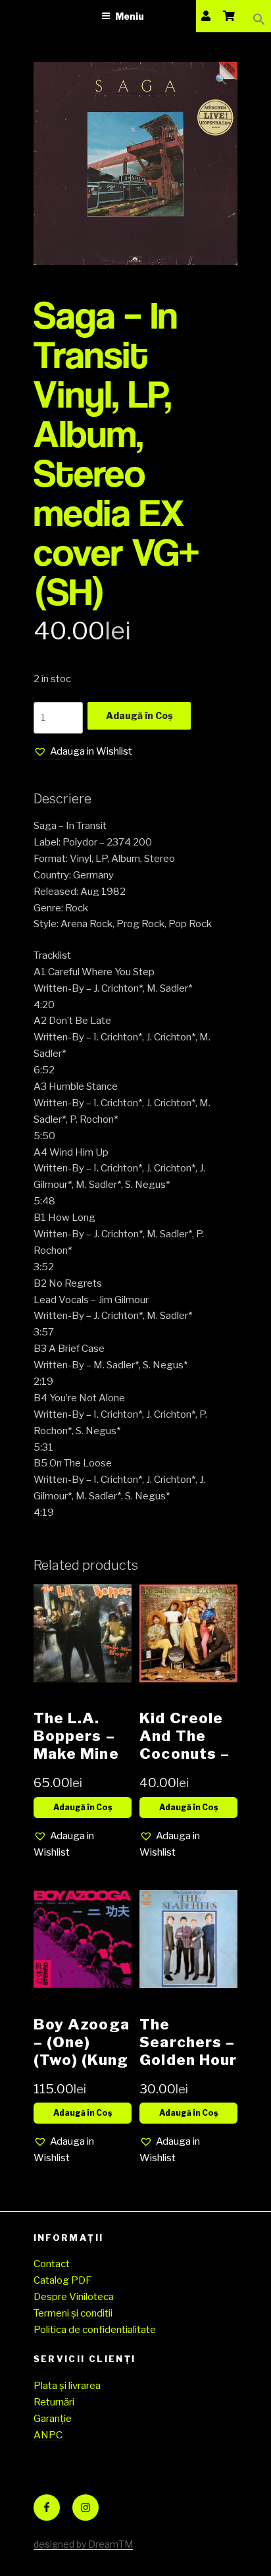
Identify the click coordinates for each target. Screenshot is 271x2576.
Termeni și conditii (73, 2313)
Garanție (53, 2419)
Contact (52, 2264)
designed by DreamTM (83, 2544)
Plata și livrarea (67, 2386)
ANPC (48, 2435)
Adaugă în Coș (139, 715)
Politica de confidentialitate (95, 2330)
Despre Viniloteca (74, 2297)
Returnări (54, 2402)
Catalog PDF (62, 2280)
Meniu (130, 16)
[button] (259, 16)
